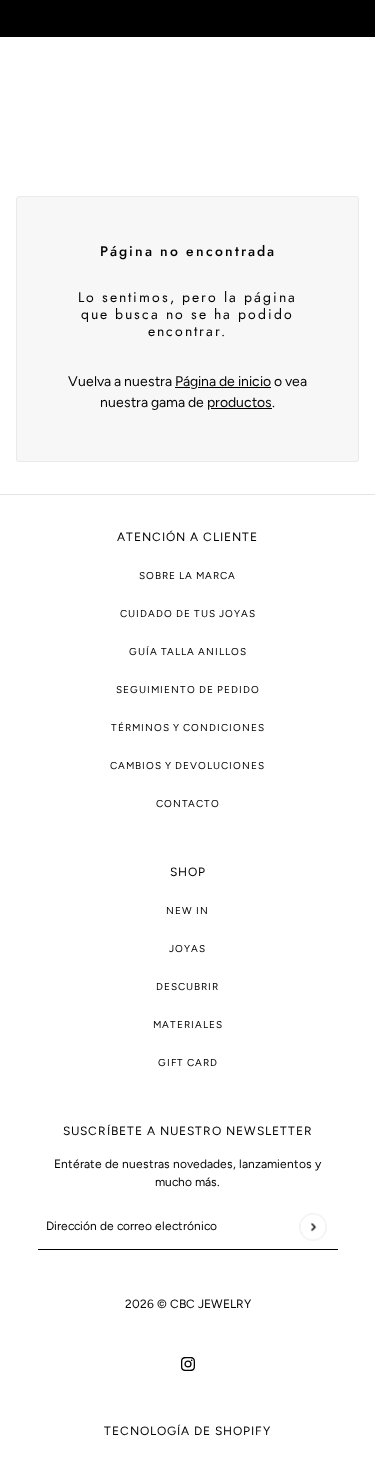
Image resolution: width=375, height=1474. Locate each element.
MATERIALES (188, 1024)
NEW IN (187, 910)
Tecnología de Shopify (187, 1431)
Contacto (188, 803)
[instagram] (188, 1362)
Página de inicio (223, 381)
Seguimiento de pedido (188, 689)
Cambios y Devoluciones (187, 765)
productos (239, 402)
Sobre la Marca (187, 575)
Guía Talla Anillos (188, 651)
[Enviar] (312, 1226)
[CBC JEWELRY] (187, 100)
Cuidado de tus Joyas (188, 613)
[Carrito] (348, 100)
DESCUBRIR (187, 986)
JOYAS (187, 948)
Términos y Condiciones (188, 727)
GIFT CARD (188, 1062)
